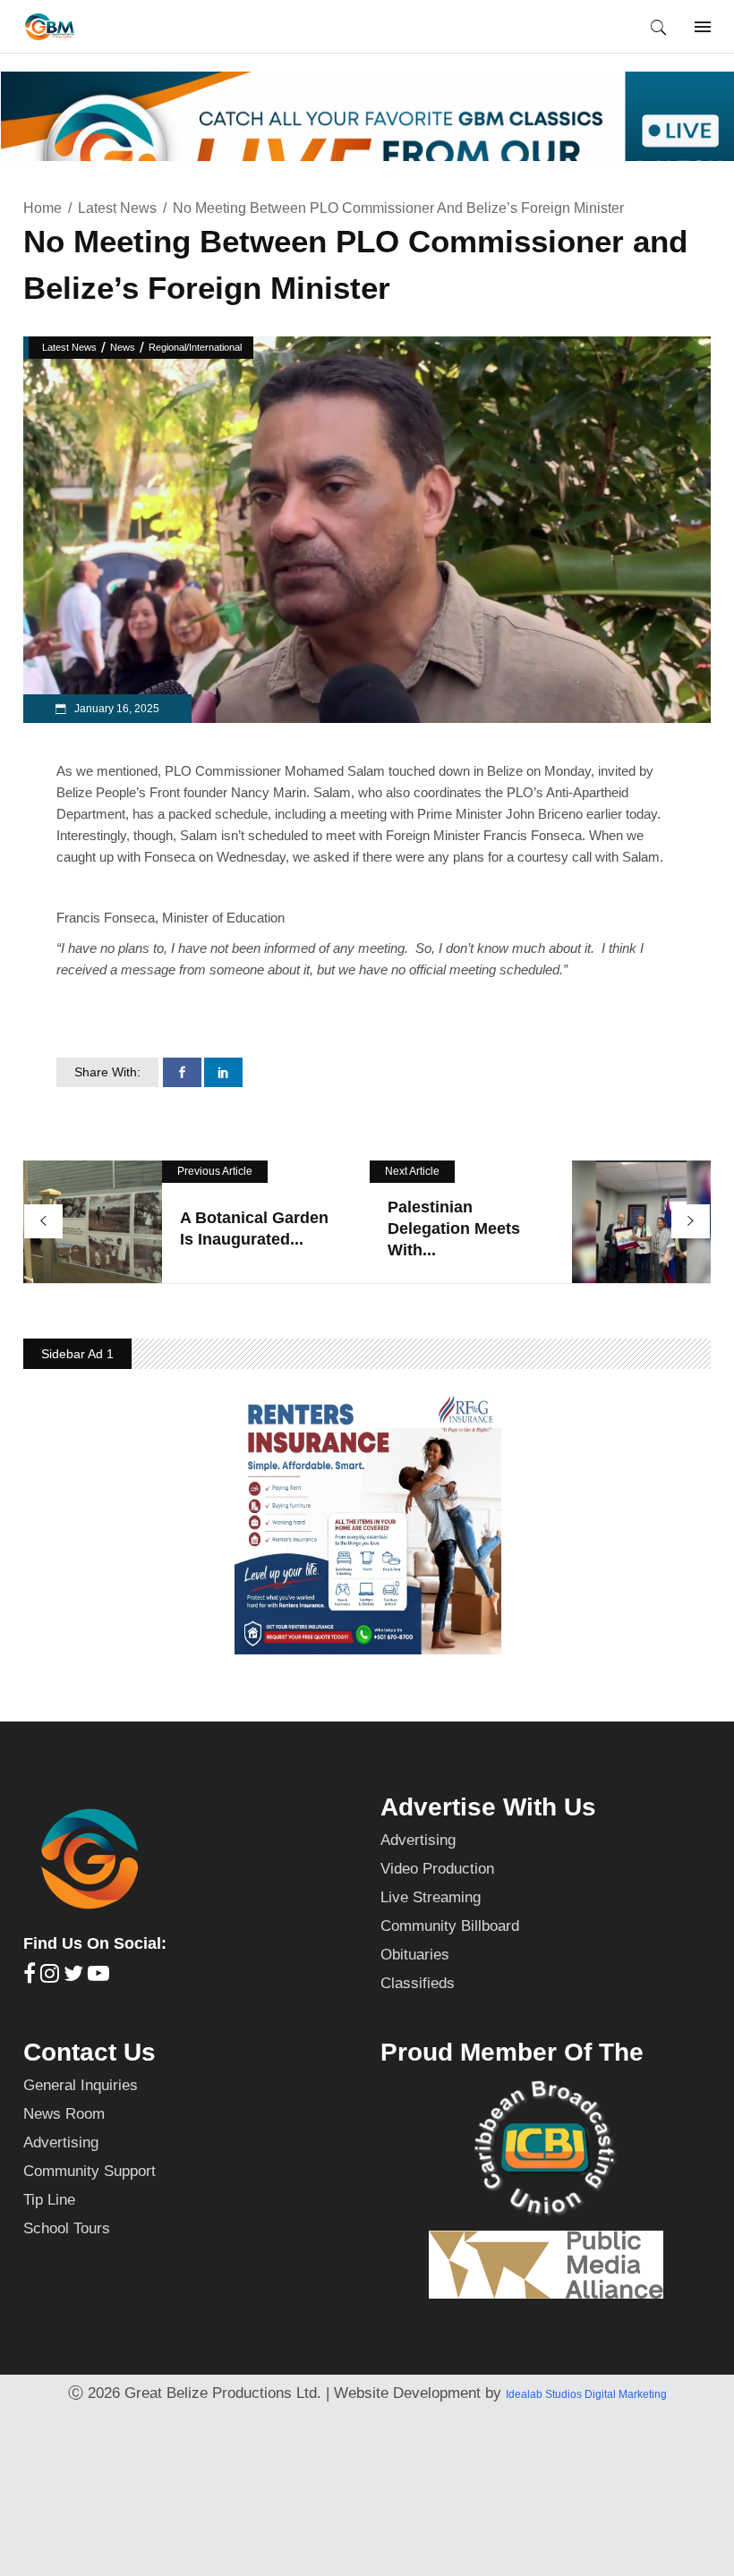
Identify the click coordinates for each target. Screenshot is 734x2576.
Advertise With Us (488, 1807)
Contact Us (90, 2052)
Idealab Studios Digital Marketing (586, 2394)
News (123, 347)
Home (43, 208)
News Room (64, 2114)
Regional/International (195, 347)
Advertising (418, 1840)
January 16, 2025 (115, 709)
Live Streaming (431, 1897)
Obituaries (415, 1955)
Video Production (437, 1869)
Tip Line (49, 2200)
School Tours (67, 2228)
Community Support (90, 2171)
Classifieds (418, 1983)
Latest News (117, 208)
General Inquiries (81, 2085)
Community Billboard (450, 1926)
